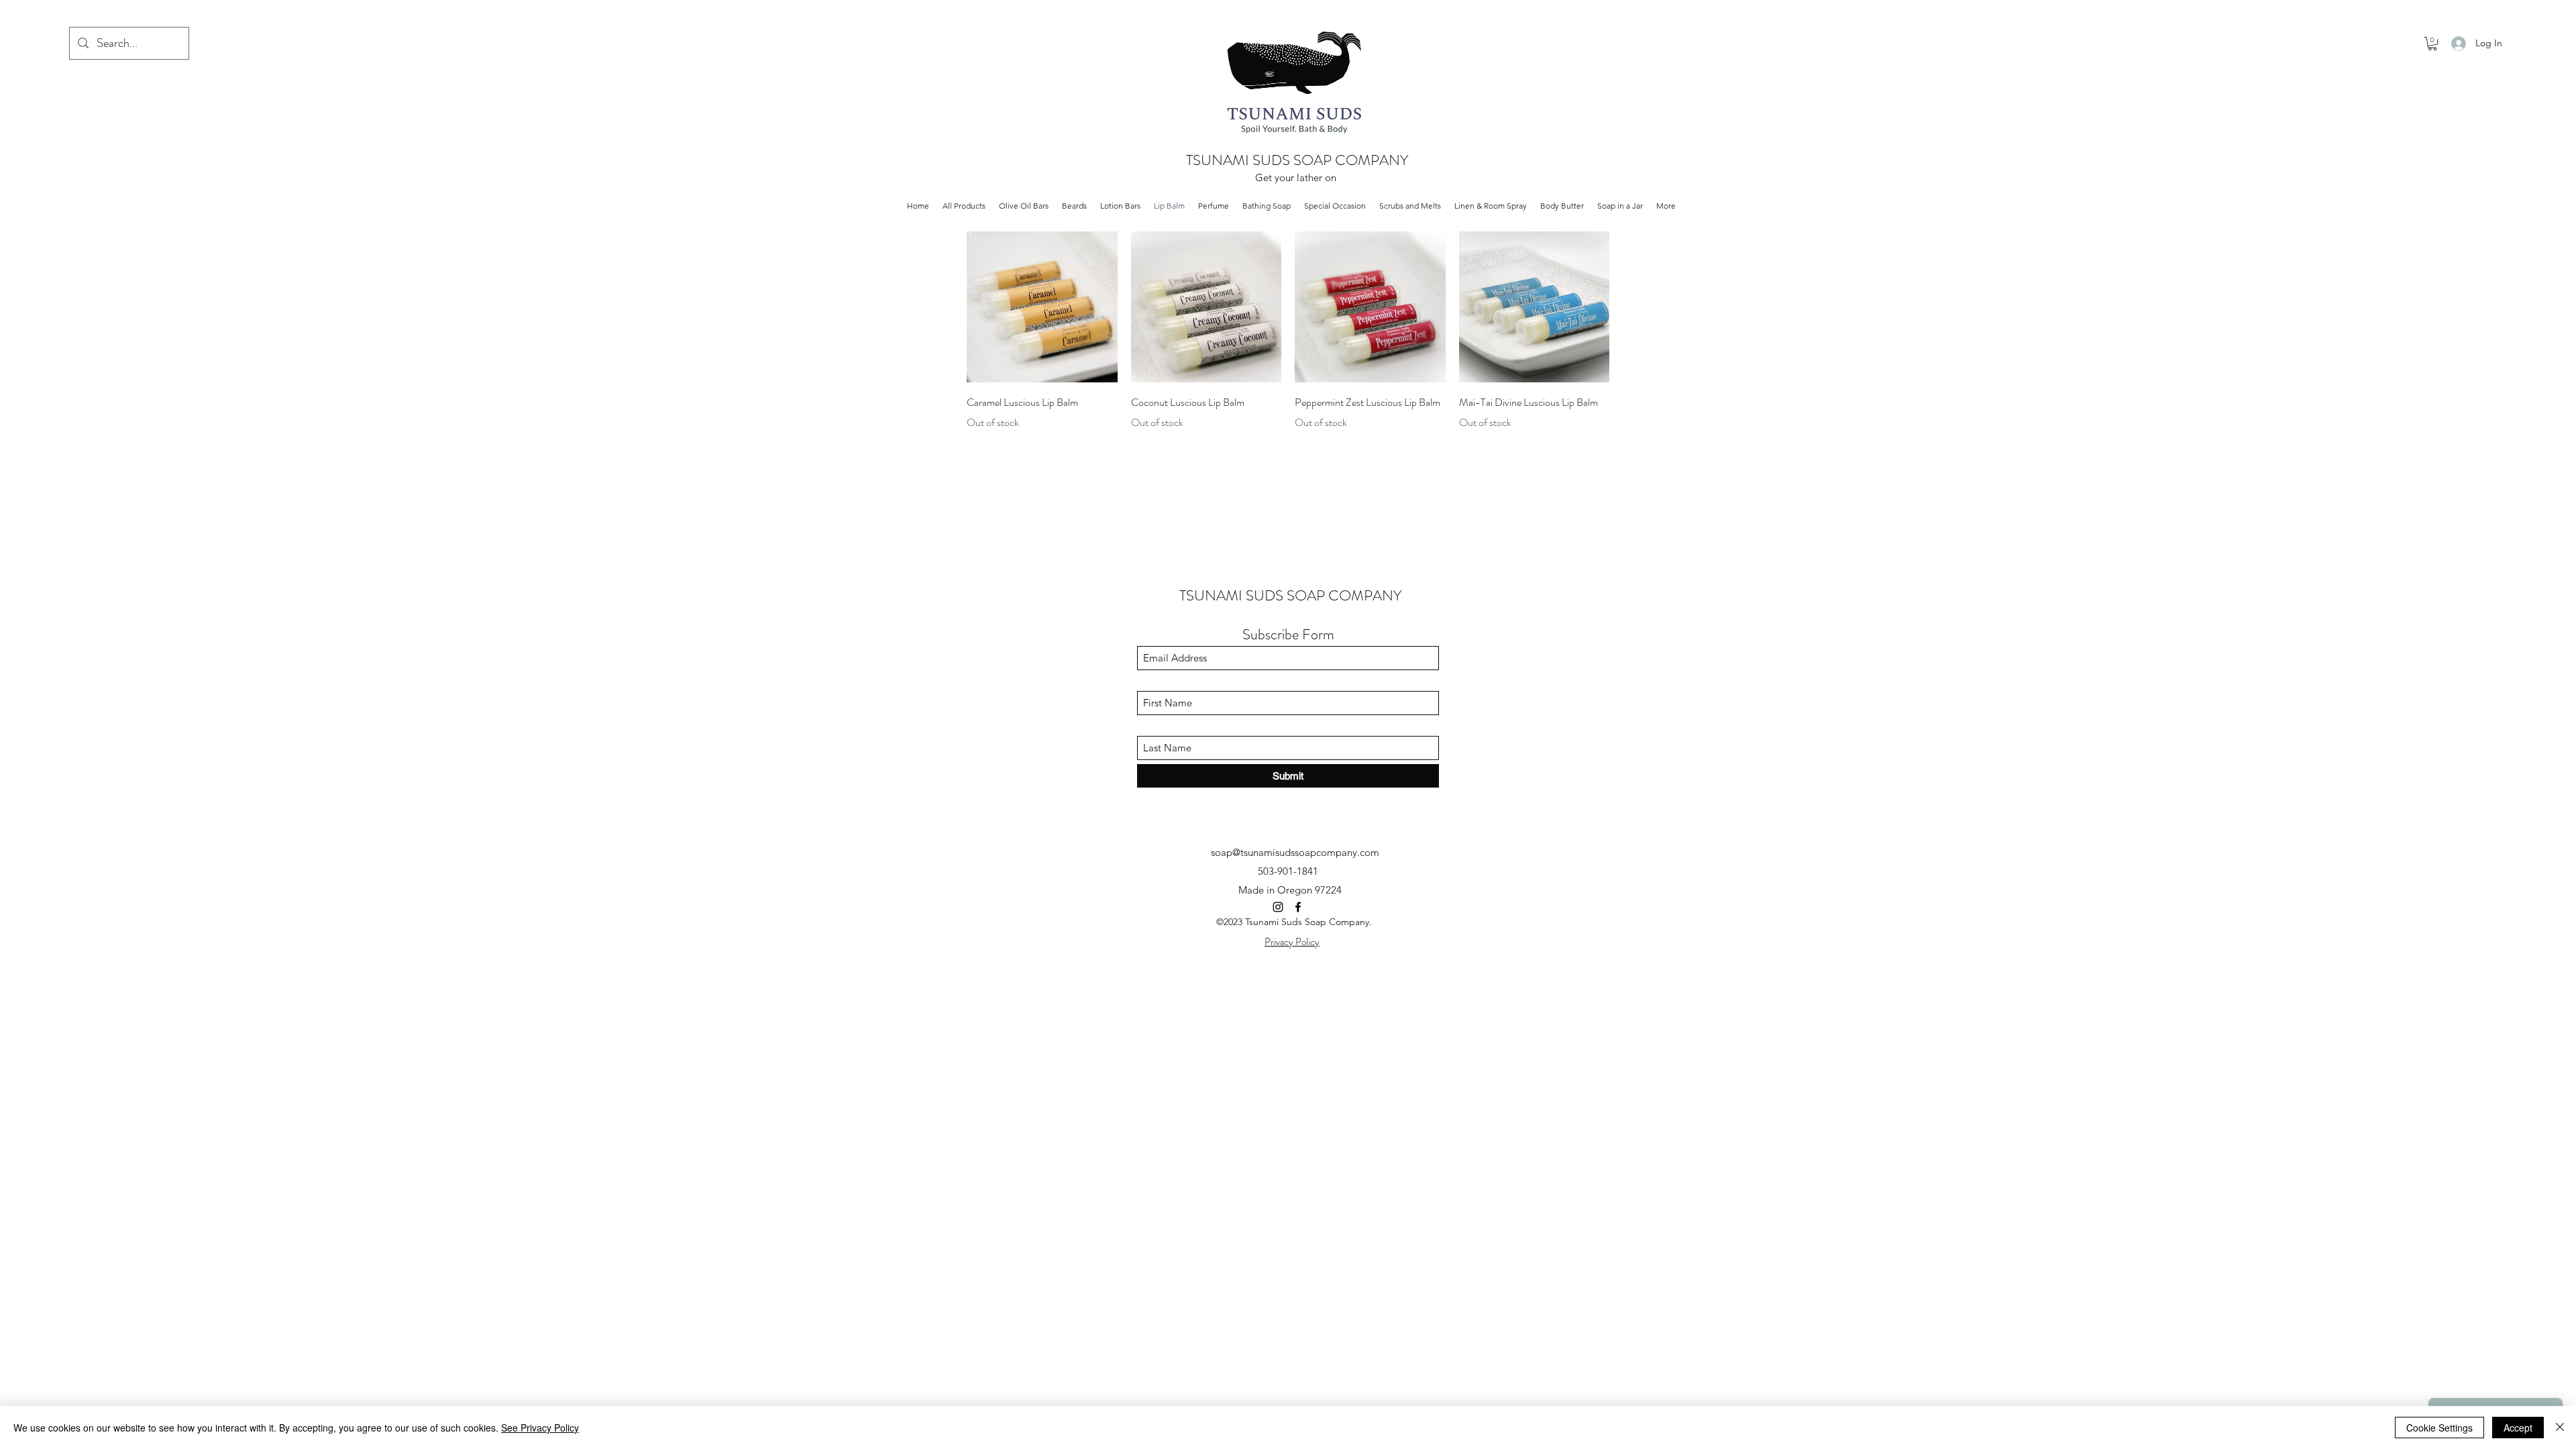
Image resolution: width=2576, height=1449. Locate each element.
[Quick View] (1042, 307)
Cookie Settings (2439, 1428)
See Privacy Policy (540, 1428)
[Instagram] (1278, 907)
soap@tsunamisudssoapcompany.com (1295, 852)
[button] (2432, 44)
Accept (2518, 1428)
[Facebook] (1298, 907)
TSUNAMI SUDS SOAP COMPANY (1297, 160)
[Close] (2560, 1428)
